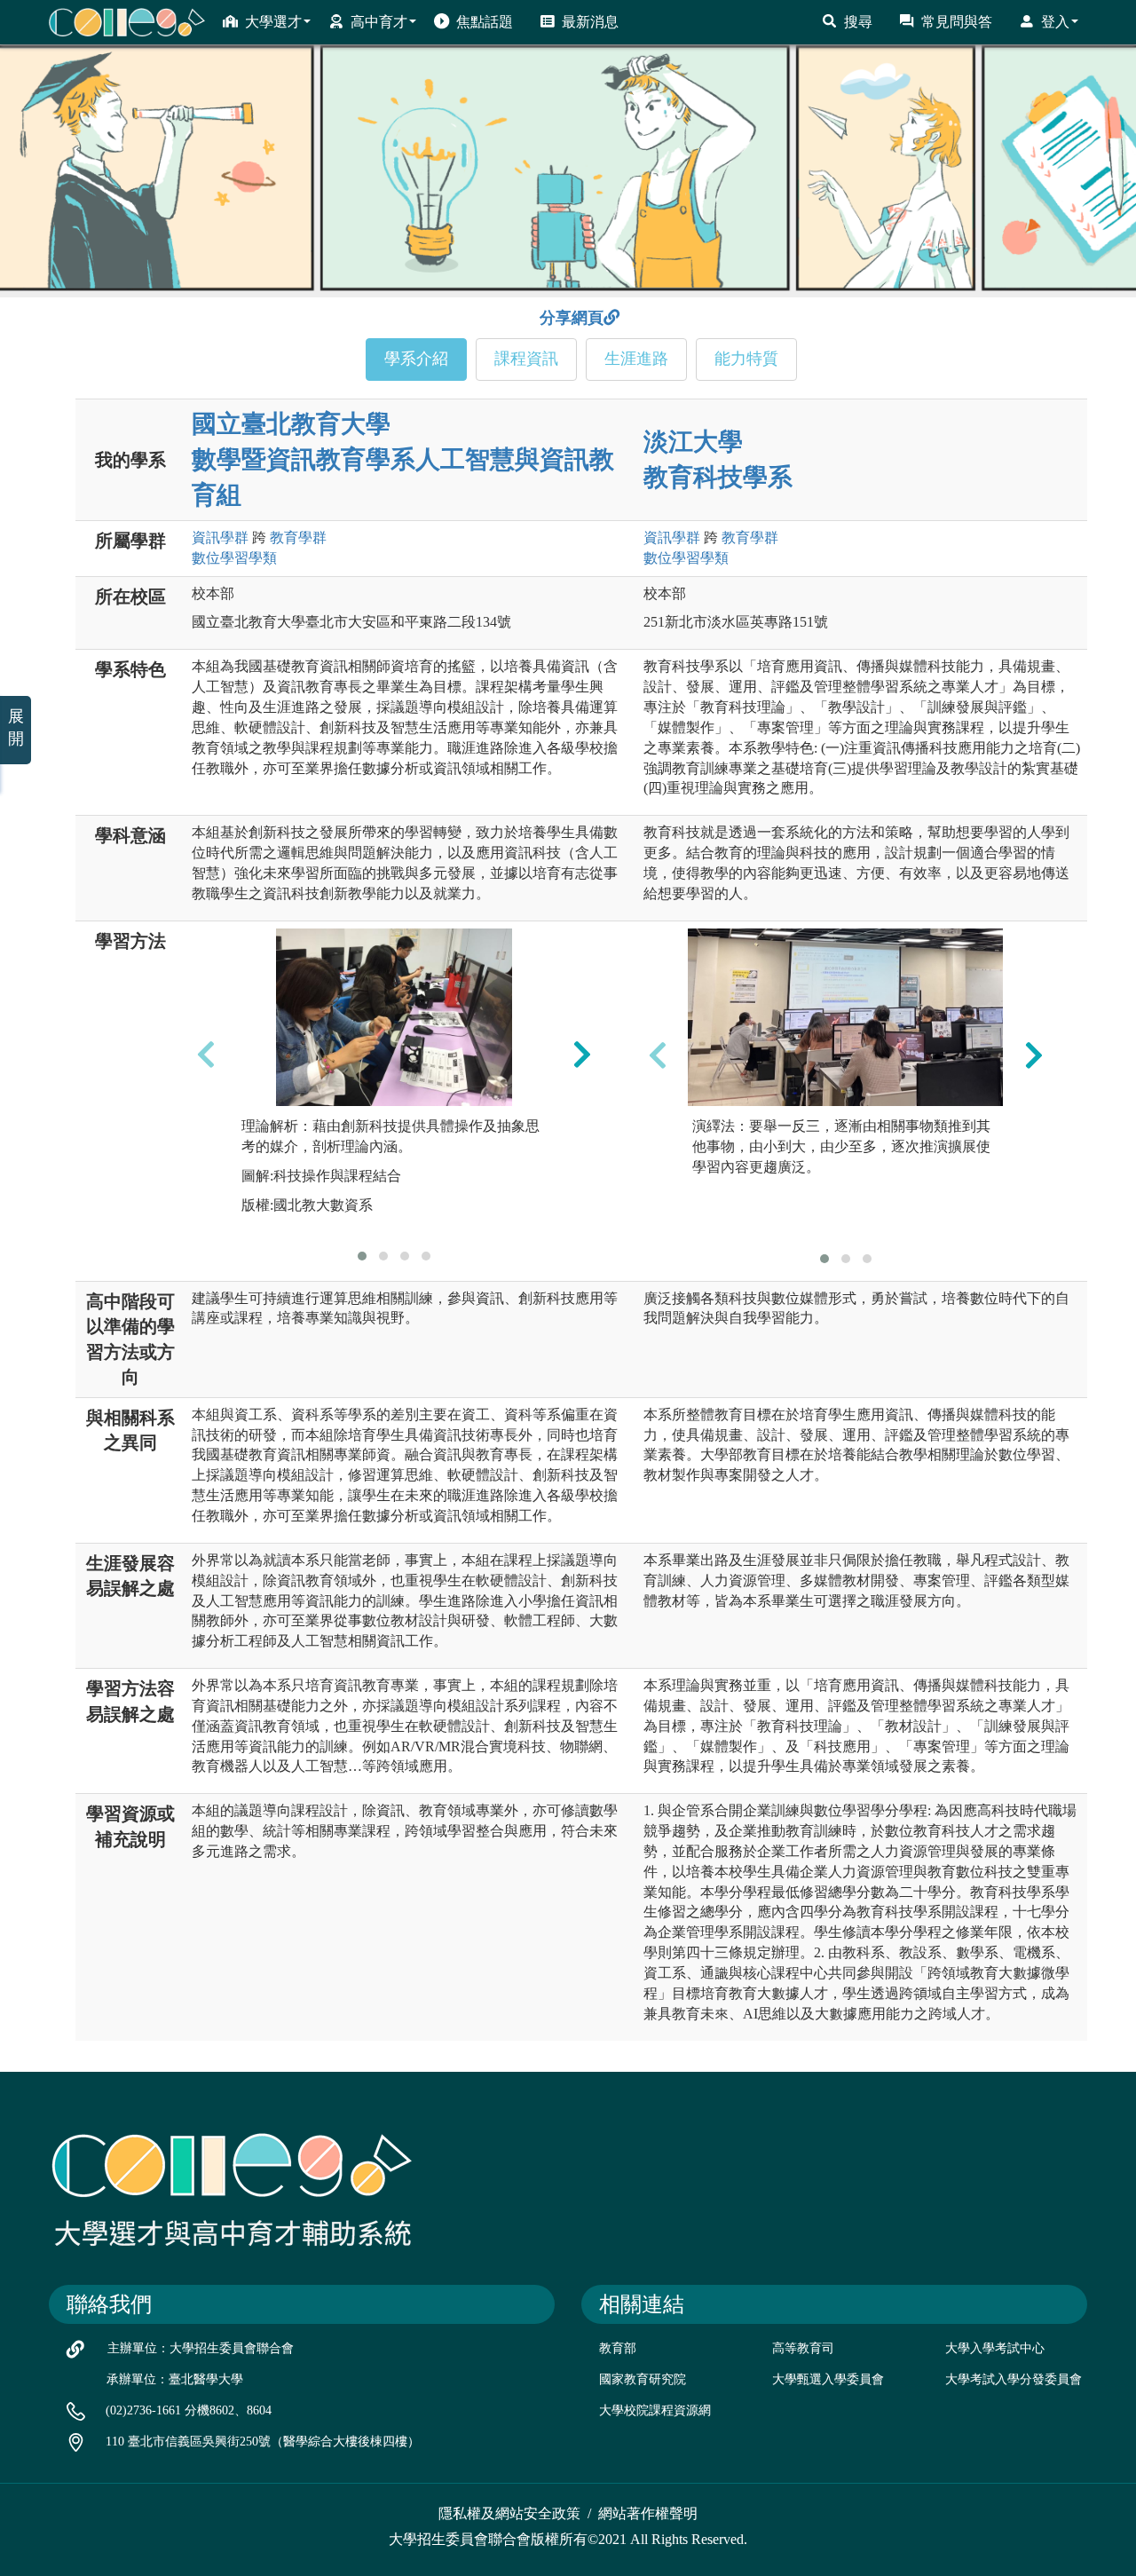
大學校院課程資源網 (655, 2410)
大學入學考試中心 (995, 2348)
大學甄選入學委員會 (828, 2379)
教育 (298, 537)
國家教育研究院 (643, 2379)
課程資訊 (526, 359)
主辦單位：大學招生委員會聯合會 (201, 2348)
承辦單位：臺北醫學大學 (175, 2379)
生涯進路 (636, 359)
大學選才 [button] (273, 22)
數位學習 (234, 558)
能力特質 (746, 359)
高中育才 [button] (379, 22)
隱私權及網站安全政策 (509, 2513)
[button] (362, 1256)
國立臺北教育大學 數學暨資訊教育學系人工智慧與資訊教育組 (403, 459)
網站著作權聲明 (648, 2513)
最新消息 (590, 22)
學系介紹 (416, 359)
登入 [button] (1055, 22)
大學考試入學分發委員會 (1014, 2379)
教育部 (618, 2348)
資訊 (220, 537)
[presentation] (206, 1055)
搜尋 (858, 22)
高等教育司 (803, 2348)
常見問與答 (957, 22)
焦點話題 (485, 22)
